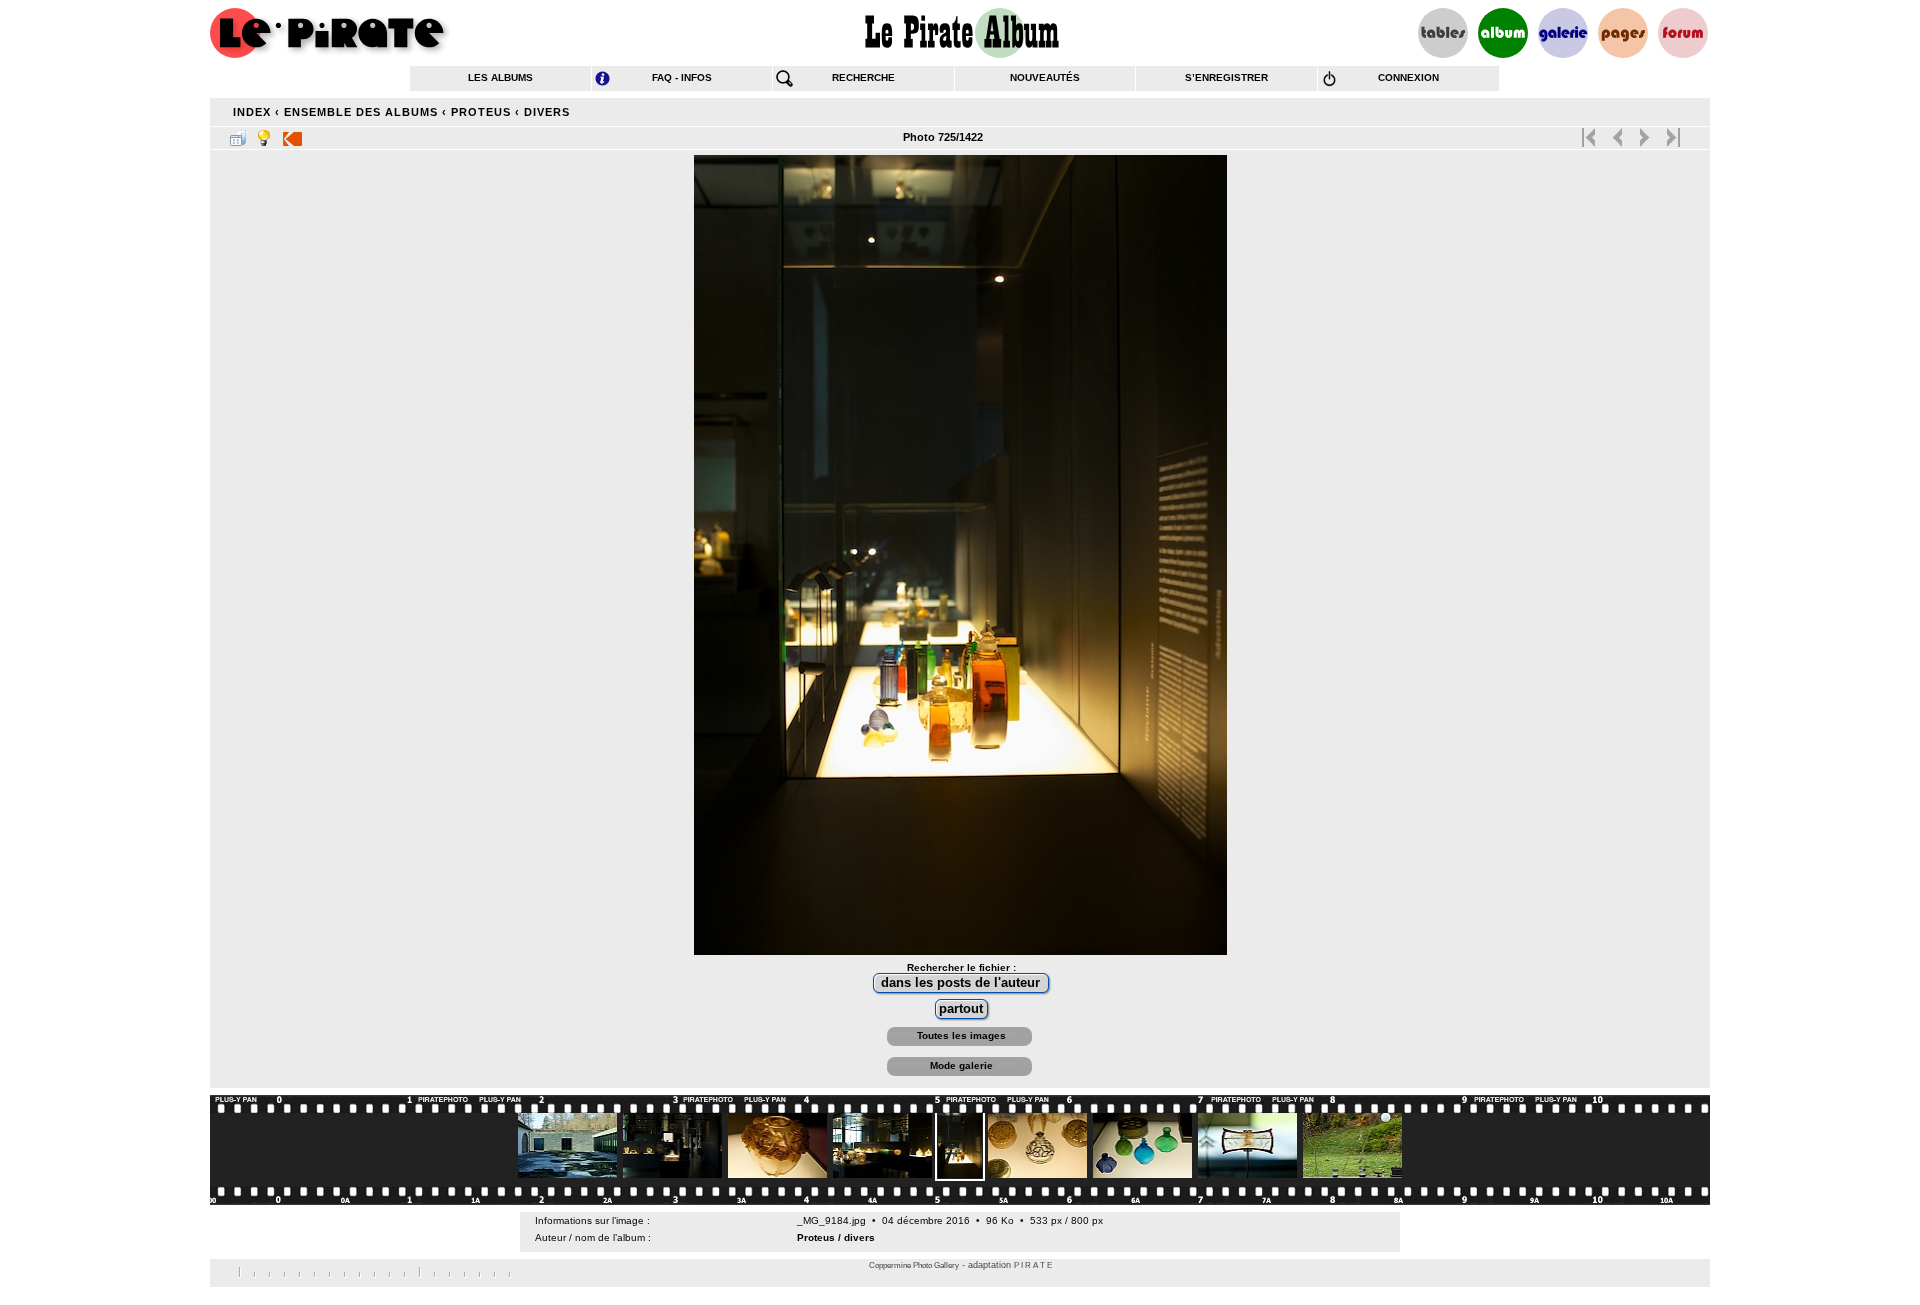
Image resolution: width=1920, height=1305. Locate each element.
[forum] (1683, 33)
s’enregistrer (1226, 77)
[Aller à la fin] (1671, 133)
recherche (863, 77)
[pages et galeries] (1623, 33)
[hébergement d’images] (1563, 33)
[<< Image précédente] (1617, 133)
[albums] (1503, 33)
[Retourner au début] (1590, 133)
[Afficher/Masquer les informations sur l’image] (264, 134)
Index (252, 112)
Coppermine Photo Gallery (914, 1265)
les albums (500, 77)
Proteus (481, 112)
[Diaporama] (292, 134)
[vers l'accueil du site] (330, 33)
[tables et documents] (1443, 33)
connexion (1408, 77)
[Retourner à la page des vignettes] (238, 134)
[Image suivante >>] (1644, 133)
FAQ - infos (682, 77)
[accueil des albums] (960, 33)
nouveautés (1045, 77)
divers (547, 112)
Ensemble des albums (361, 112)
